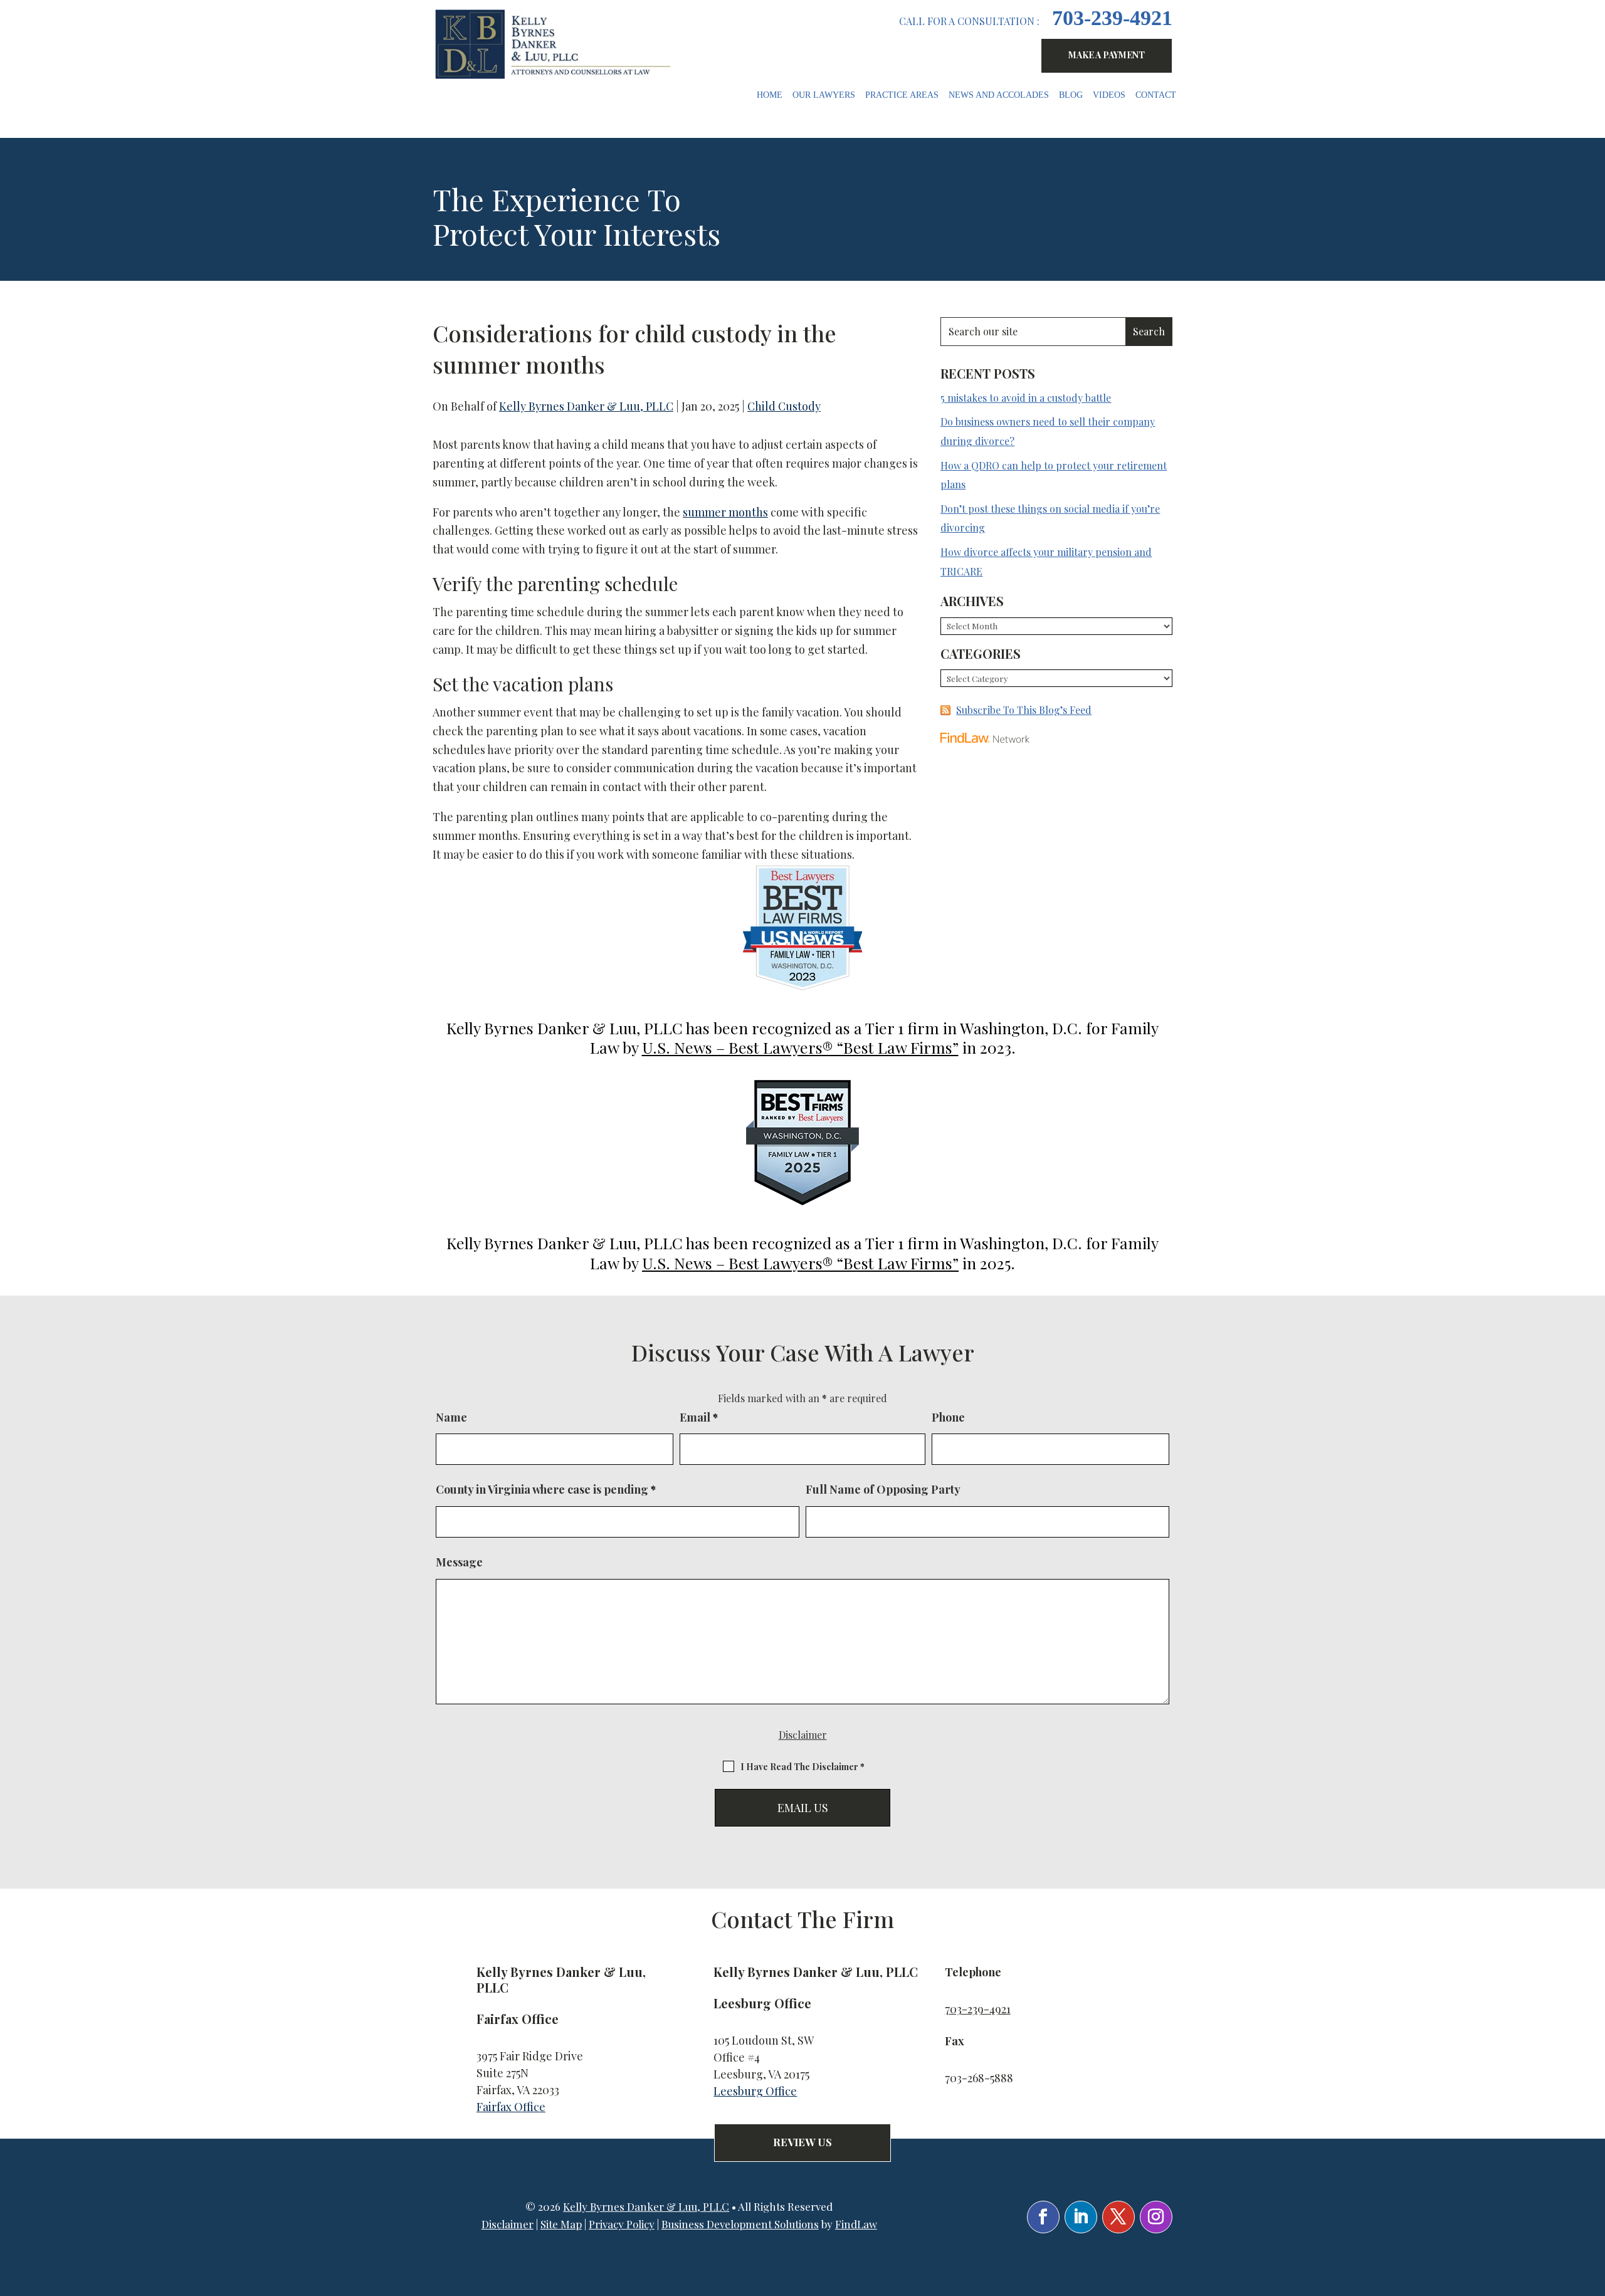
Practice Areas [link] (902, 95)
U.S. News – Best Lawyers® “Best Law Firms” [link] (800, 1047)
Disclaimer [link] (508, 2224)
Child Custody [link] (784, 406)
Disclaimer (803, 1735)
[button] (1043, 2217)
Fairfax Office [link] (511, 2107)
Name (451, 1417)
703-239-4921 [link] (1112, 18)
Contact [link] (1156, 95)
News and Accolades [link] (999, 95)
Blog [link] (1071, 95)
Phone (948, 1417)
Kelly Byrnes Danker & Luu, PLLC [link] (586, 406)
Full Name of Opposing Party (883, 1489)
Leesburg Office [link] (755, 2091)
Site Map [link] (561, 2224)
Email (699, 1417)
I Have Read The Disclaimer (802, 1767)
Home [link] (770, 95)
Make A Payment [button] (1107, 55)
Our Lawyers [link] (824, 95)
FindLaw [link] (856, 2224)
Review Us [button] (802, 2142)
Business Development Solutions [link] (740, 2224)
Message (459, 1562)
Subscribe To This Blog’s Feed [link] (1024, 710)
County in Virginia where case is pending (546, 1489)
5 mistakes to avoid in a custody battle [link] (1026, 398)
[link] (556, 44)
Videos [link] (1109, 95)
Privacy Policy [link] (622, 2224)
